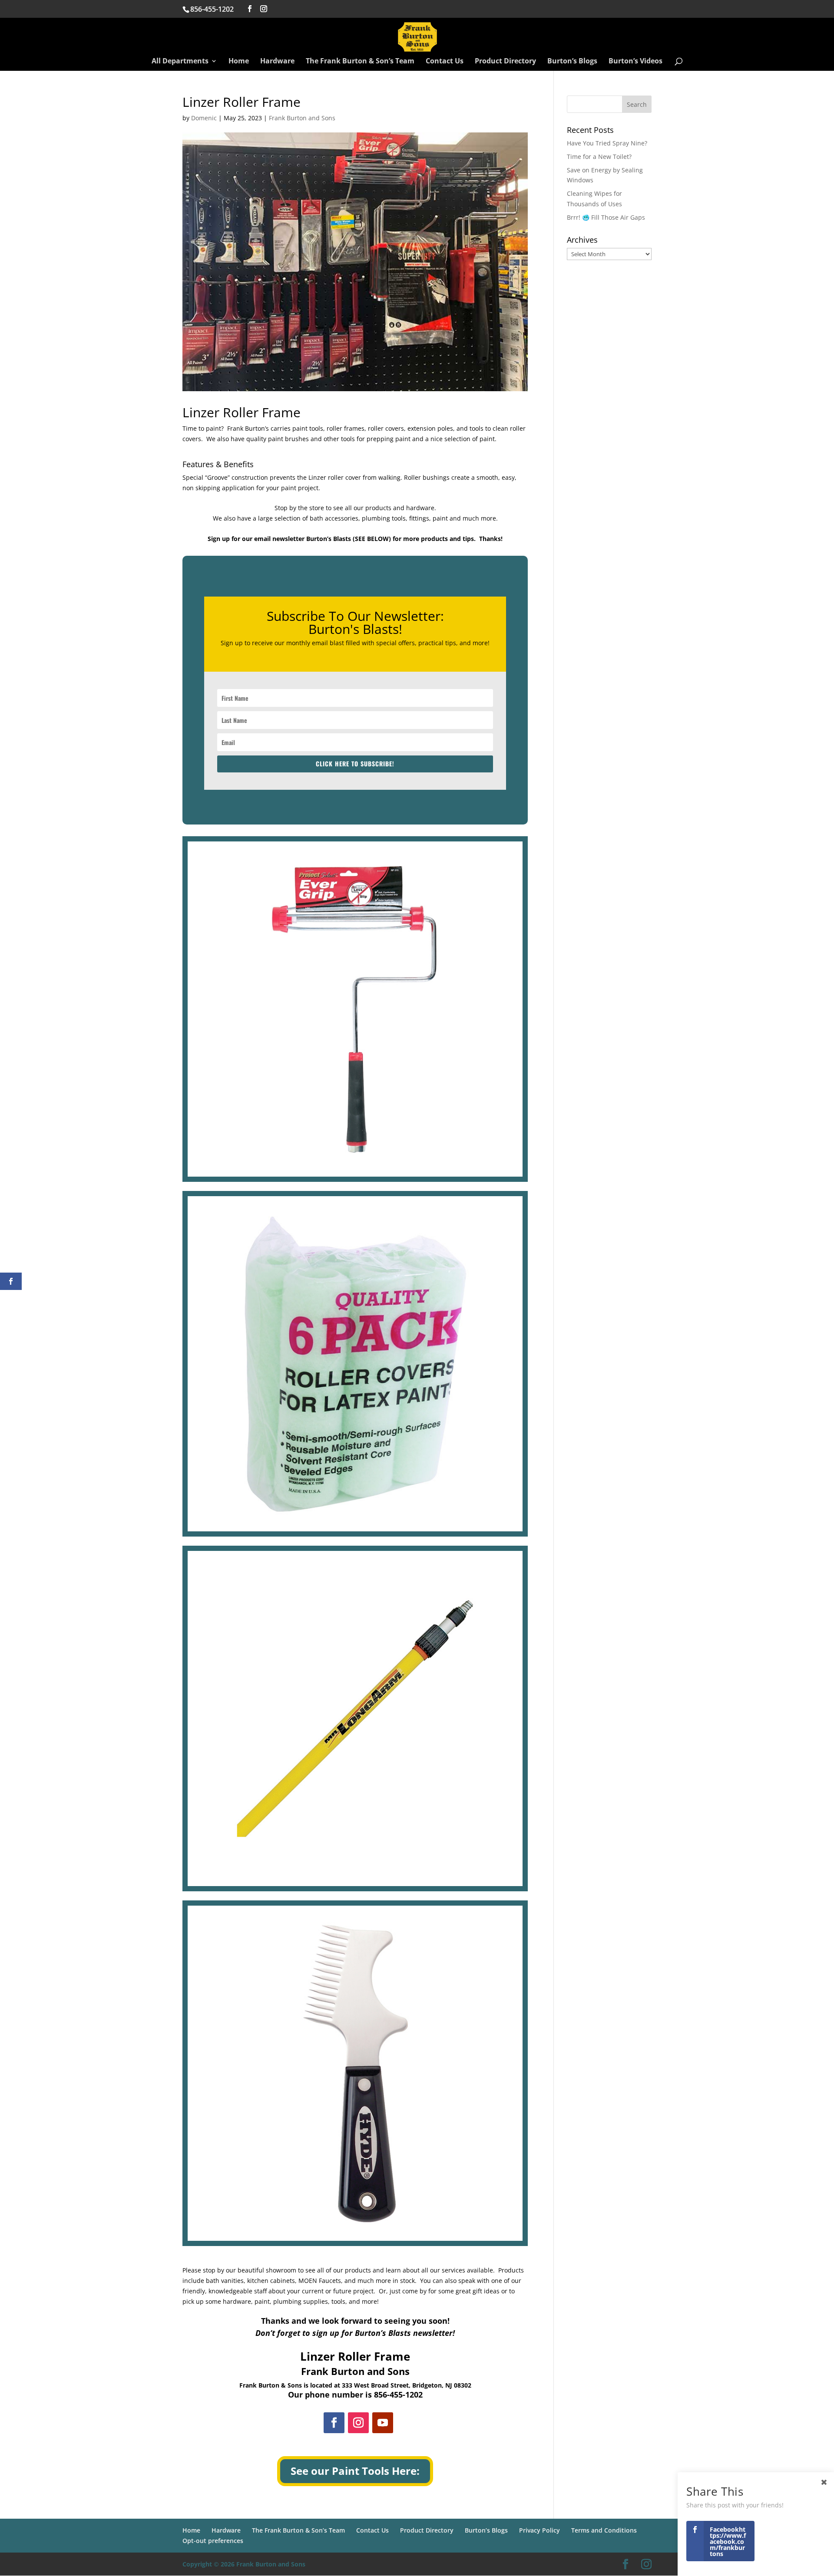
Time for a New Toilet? (599, 157)
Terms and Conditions (604, 2530)
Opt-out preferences (213, 2541)
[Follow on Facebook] (334, 2423)
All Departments (180, 62)
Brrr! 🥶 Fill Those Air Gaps (606, 217)
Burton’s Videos (635, 62)
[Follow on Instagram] (358, 2423)
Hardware (277, 62)
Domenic (204, 118)
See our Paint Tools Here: (355, 2471)
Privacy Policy (539, 2530)
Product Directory (505, 62)
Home (239, 62)
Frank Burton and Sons (302, 118)
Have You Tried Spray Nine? (607, 143)
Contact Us (445, 62)
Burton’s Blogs (572, 62)
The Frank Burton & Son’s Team (360, 62)
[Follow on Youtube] (383, 2423)
